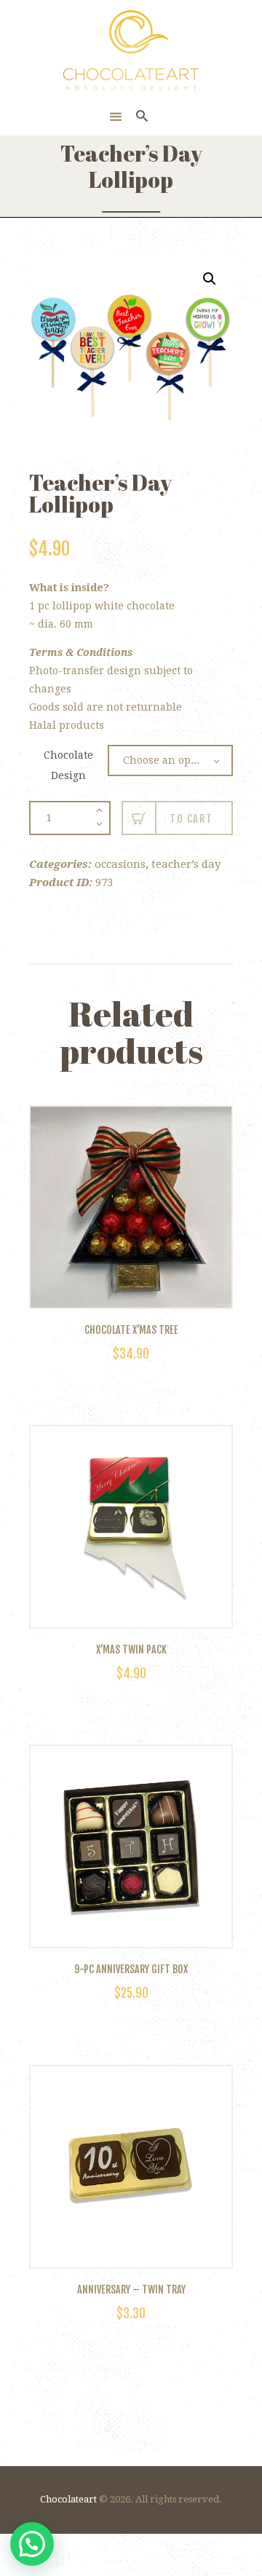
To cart (191, 819)
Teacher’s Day (186, 864)
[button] (210, 279)
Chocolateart (68, 2499)
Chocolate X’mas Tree (131, 1330)
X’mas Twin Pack (131, 1650)
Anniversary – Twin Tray (131, 2290)
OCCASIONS (120, 864)
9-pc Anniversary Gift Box (131, 1969)
